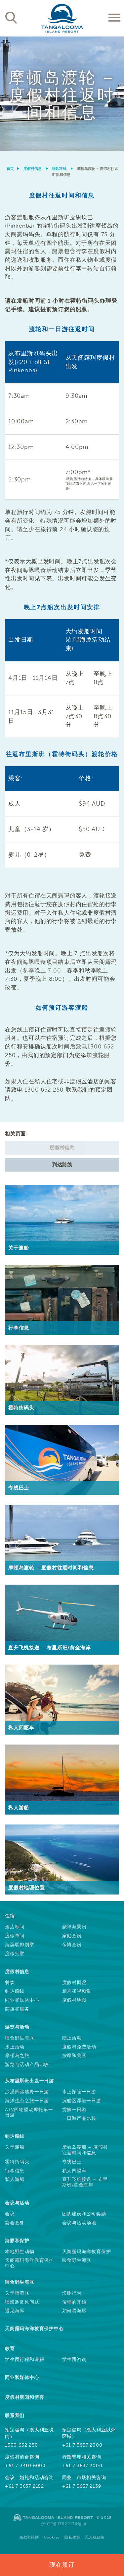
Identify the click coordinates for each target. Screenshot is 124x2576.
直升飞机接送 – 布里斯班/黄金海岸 (85, 2182)
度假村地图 (74, 2000)
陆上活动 (72, 2038)
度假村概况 (74, 1983)
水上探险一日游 (79, 2092)
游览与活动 (17, 2027)
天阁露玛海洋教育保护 (87, 2252)
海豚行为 (72, 2293)
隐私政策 (72, 2537)
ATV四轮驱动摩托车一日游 (29, 2113)
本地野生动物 (20, 2252)
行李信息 (15, 2171)
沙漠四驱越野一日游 (27, 2092)
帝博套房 (72, 1945)
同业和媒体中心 (22, 2000)
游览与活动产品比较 (27, 2065)
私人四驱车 (74, 2171)
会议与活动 (17, 2203)
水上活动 (15, 2047)
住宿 (10, 1916)
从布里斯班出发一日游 (29, 2081)
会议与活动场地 (79, 2223)
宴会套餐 (15, 2223)
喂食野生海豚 (20, 2038)
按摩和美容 (74, 2056)
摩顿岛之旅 (17, 2056)
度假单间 (15, 1936)
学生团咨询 (74, 2360)
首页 (11, 169)
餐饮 (10, 1983)
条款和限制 (29, 2537)
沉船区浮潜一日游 (82, 2101)
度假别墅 (15, 1954)
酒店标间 (15, 1927)
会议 (10, 2214)
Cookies (52, 2537)
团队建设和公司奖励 (84, 2214)
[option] (62, 94)
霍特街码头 (17, 2162)
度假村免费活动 (79, 2047)
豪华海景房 (74, 1927)
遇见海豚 (15, 2311)
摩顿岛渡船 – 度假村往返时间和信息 (85, 2150)
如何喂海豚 (74, 2311)
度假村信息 (33, 169)
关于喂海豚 (17, 2293)
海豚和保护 (17, 2241)
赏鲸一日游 (74, 2110)
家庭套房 (72, 1936)
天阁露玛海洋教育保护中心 (29, 2263)
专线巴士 (72, 2162)
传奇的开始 (74, 2302)
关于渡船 (15, 2147)
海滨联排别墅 (20, 1945)
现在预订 (62, 2565)
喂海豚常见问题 (22, 2302)
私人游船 (15, 2180)
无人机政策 (95, 2537)
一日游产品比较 (79, 2118)
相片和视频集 (77, 1991)
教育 (10, 2349)
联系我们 (15, 2416)
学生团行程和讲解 (24, 2360)
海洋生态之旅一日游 (27, 2101)
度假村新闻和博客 (24, 2397)
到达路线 (59, 169)
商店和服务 (17, 2009)
